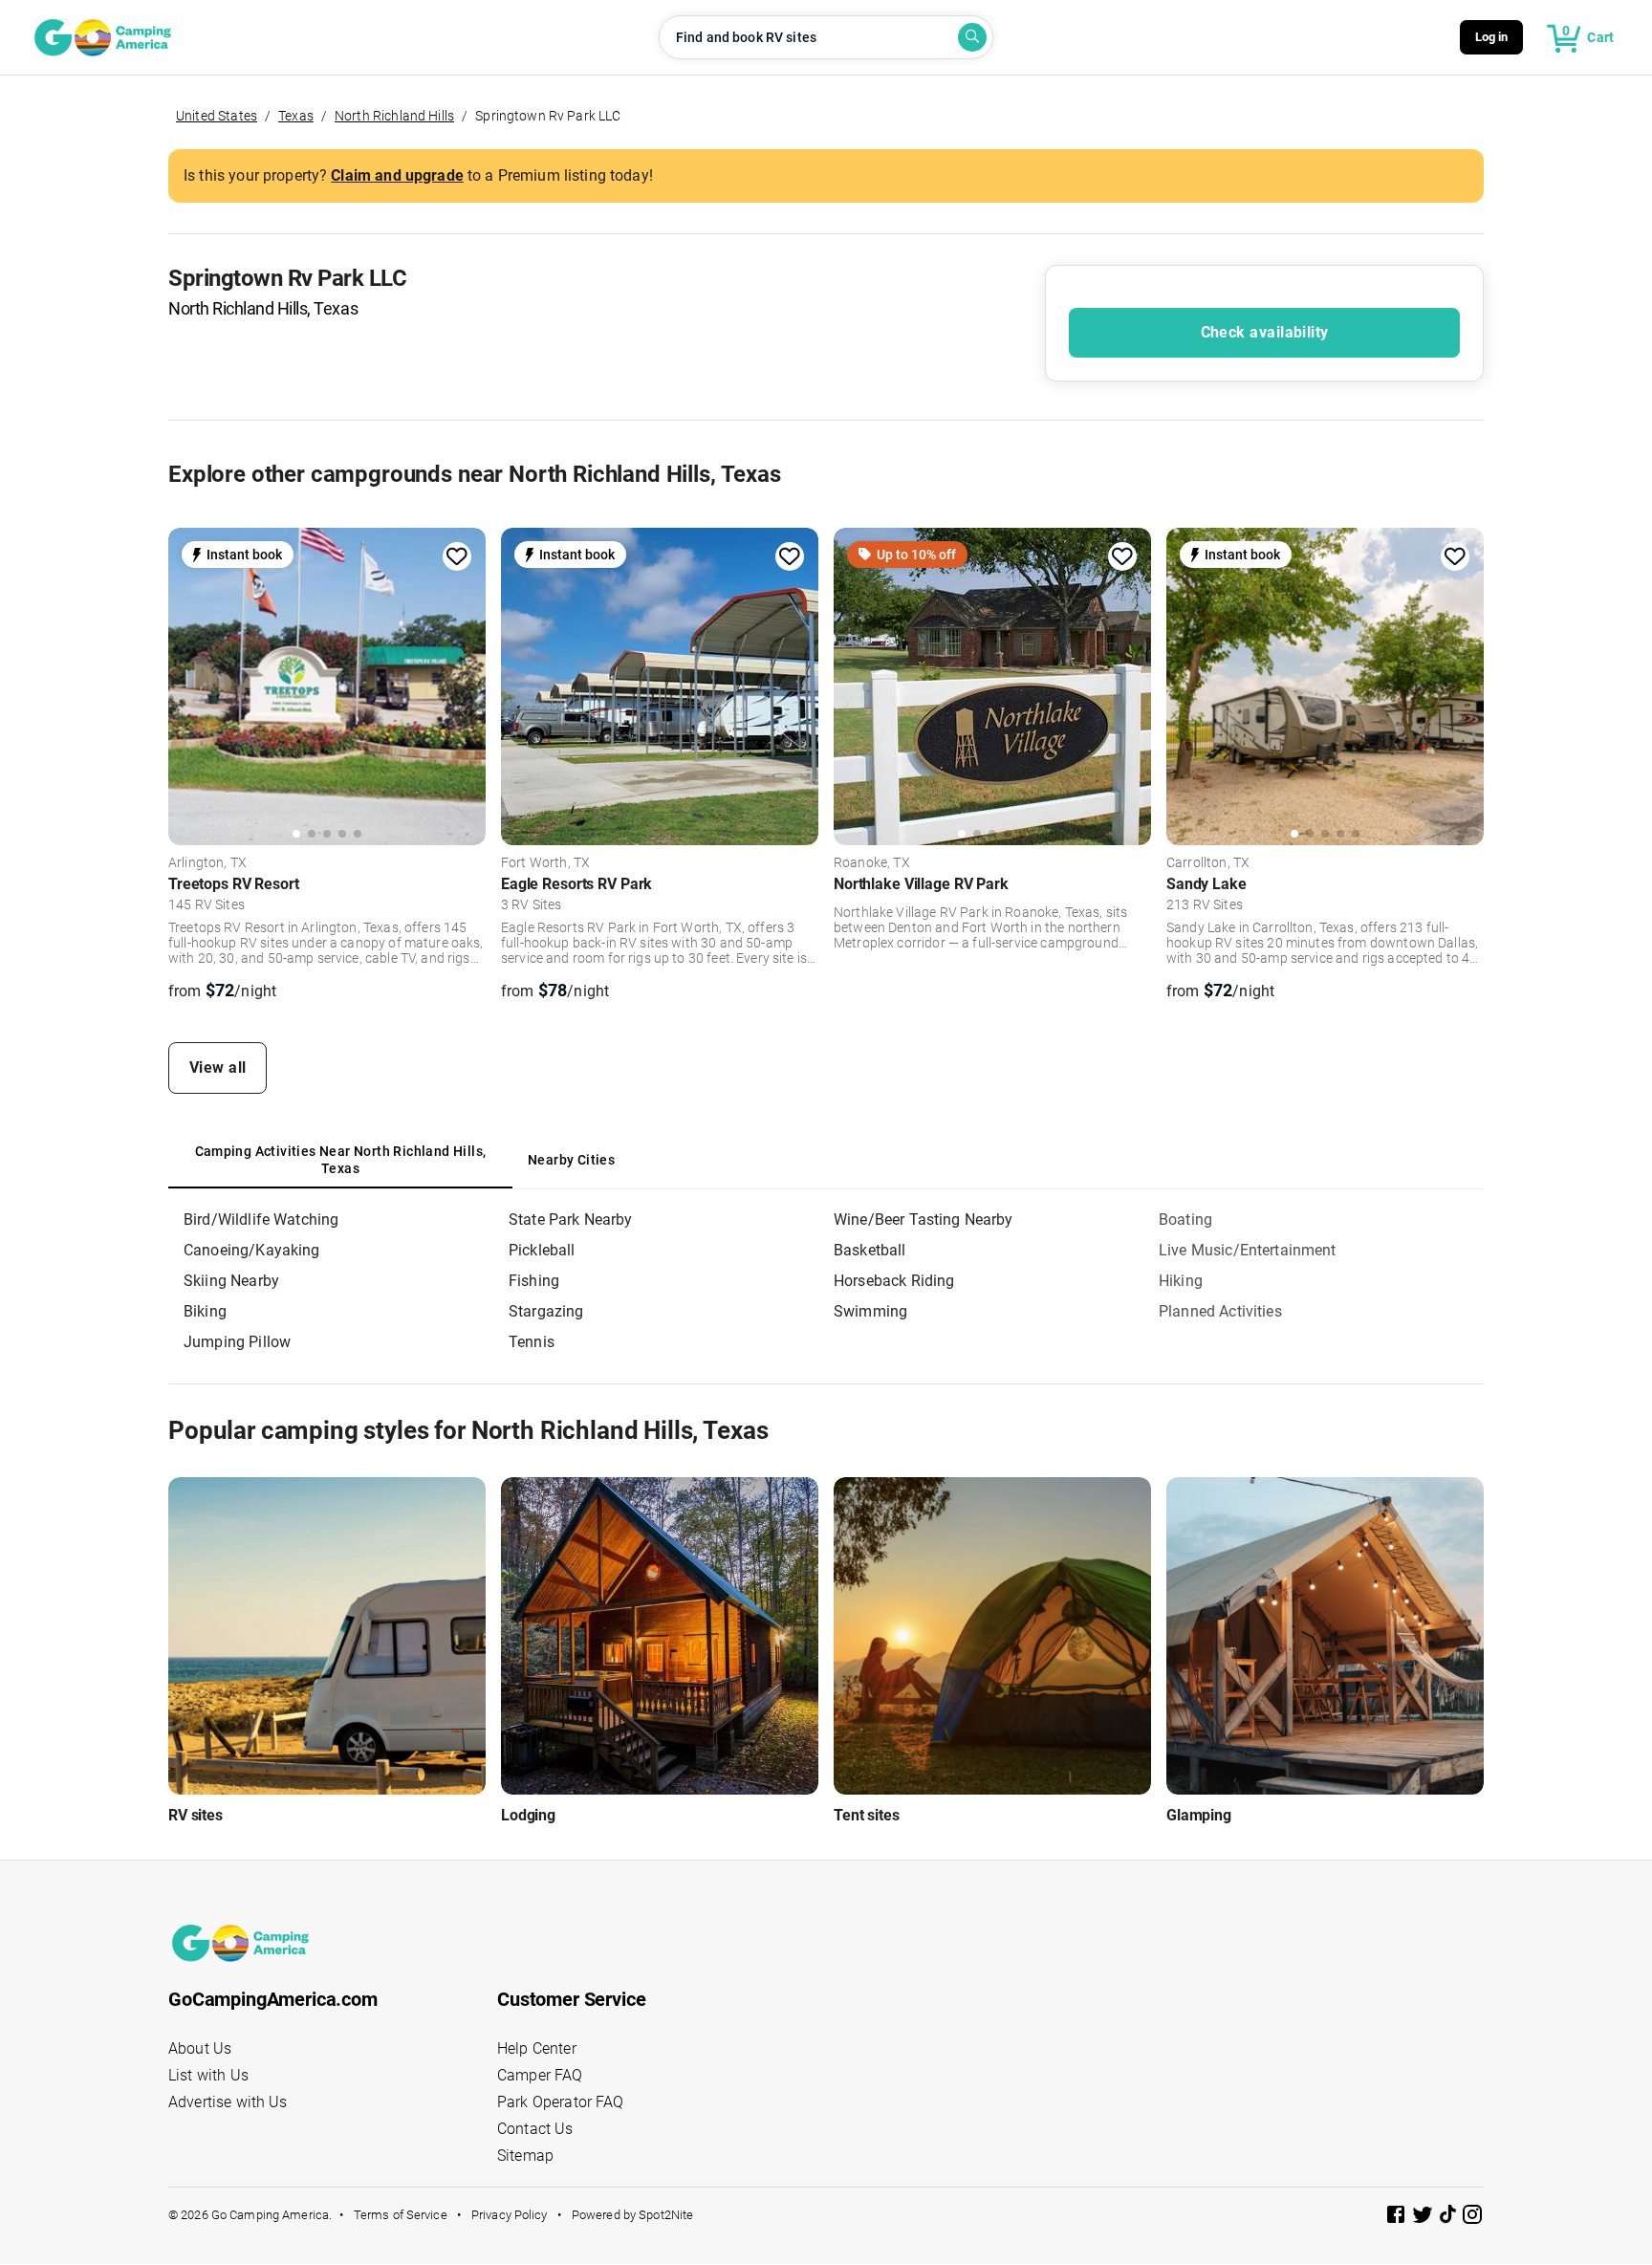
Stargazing (546, 1311)
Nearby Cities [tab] (571, 1160)
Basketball (870, 1250)
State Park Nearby (571, 1220)
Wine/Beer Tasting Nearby (924, 1220)
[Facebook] (1398, 2218)
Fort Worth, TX (545, 863)
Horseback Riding (894, 1281)
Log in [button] (1492, 37)
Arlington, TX (207, 863)
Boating (1185, 1220)
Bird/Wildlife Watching (261, 1220)
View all (218, 1067)
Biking (205, 1311)
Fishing (534, 1281)
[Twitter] (1424, 2218)
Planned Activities (1220, 1311)
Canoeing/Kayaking (252, 1250)
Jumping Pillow (237, 1342)
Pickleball (542, 1250)
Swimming (870, 1311)
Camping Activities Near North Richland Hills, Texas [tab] (341, 1160)
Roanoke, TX (872, 863)
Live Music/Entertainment (1248, 1250)
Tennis (532, 1342)
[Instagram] (1472, 2218)
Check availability (1265, 332)
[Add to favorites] (457, 556)
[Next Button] (465, 684)
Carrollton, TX (1208, 863)
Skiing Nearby (231, 1281)
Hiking (1181, 1281)
